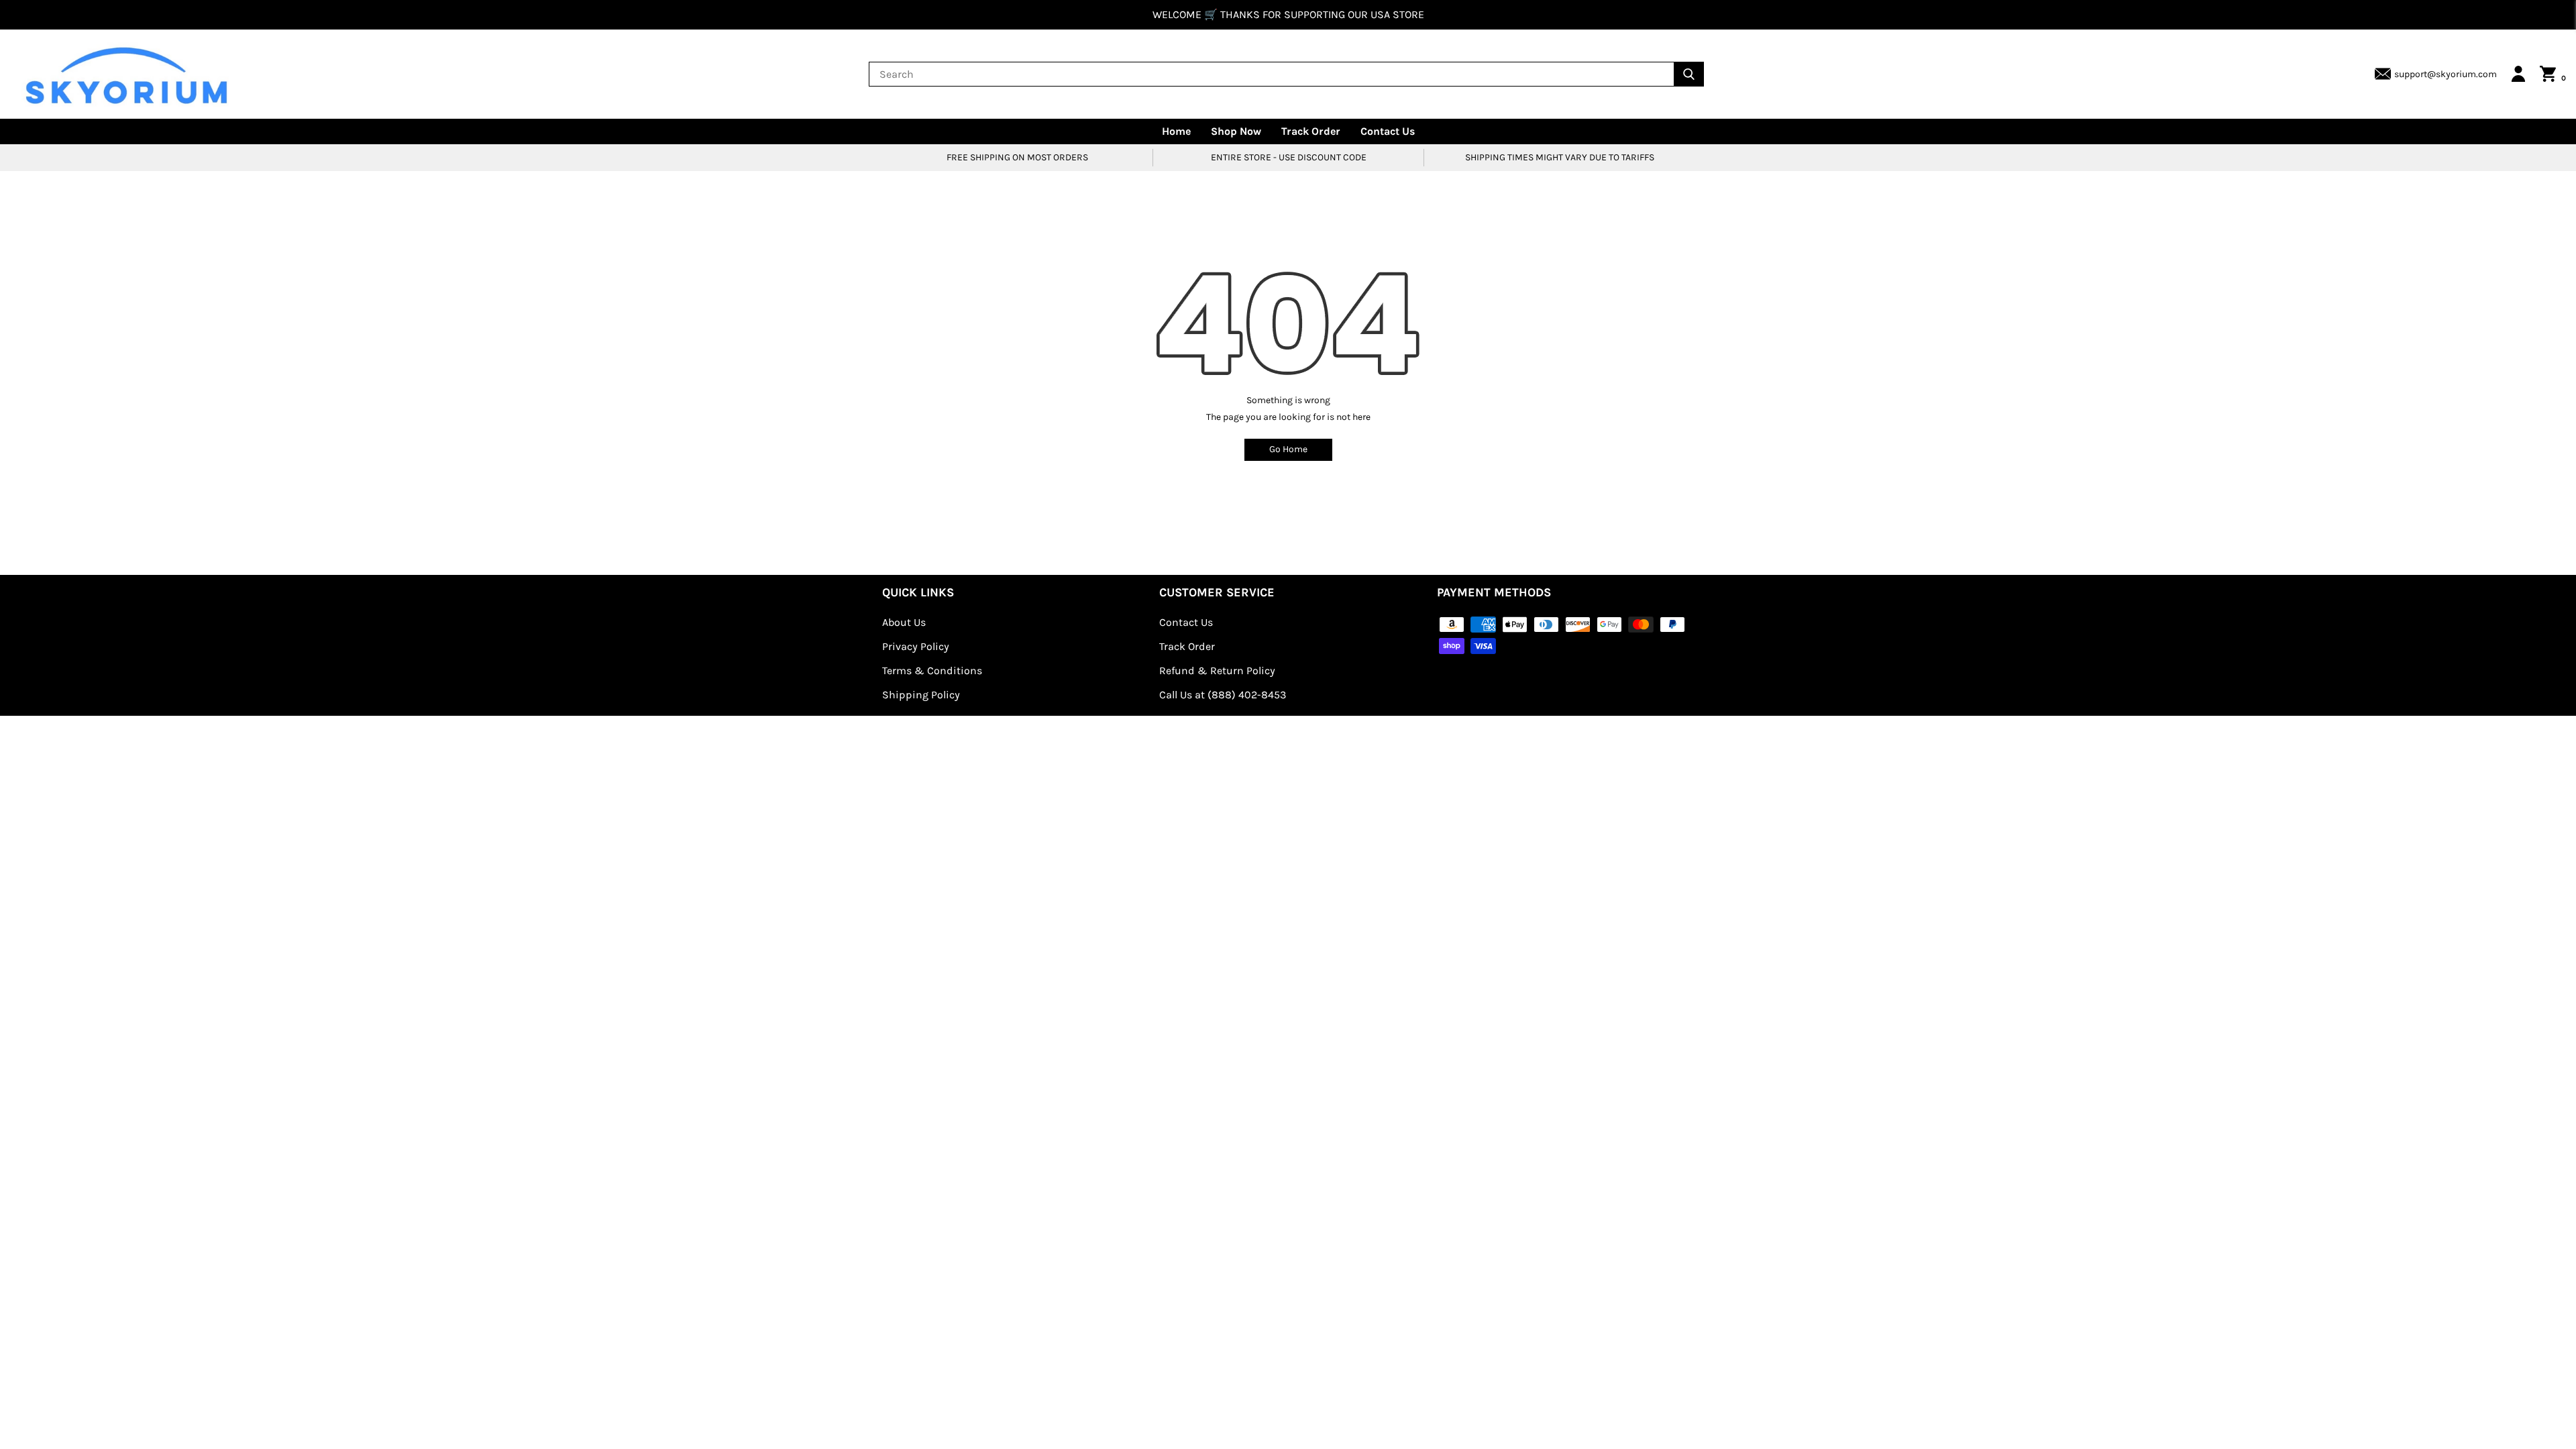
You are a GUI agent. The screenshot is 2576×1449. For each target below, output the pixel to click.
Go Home (1288, 449)
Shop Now (1236, 131)
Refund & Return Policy (1217, 670)
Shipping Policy (921, 695)
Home (1176, 131)
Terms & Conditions (932, 670)
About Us (904, 622)
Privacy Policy (916, 646)
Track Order (1311, 131)
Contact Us (1388, 131)
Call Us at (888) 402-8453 (1223, 695)
